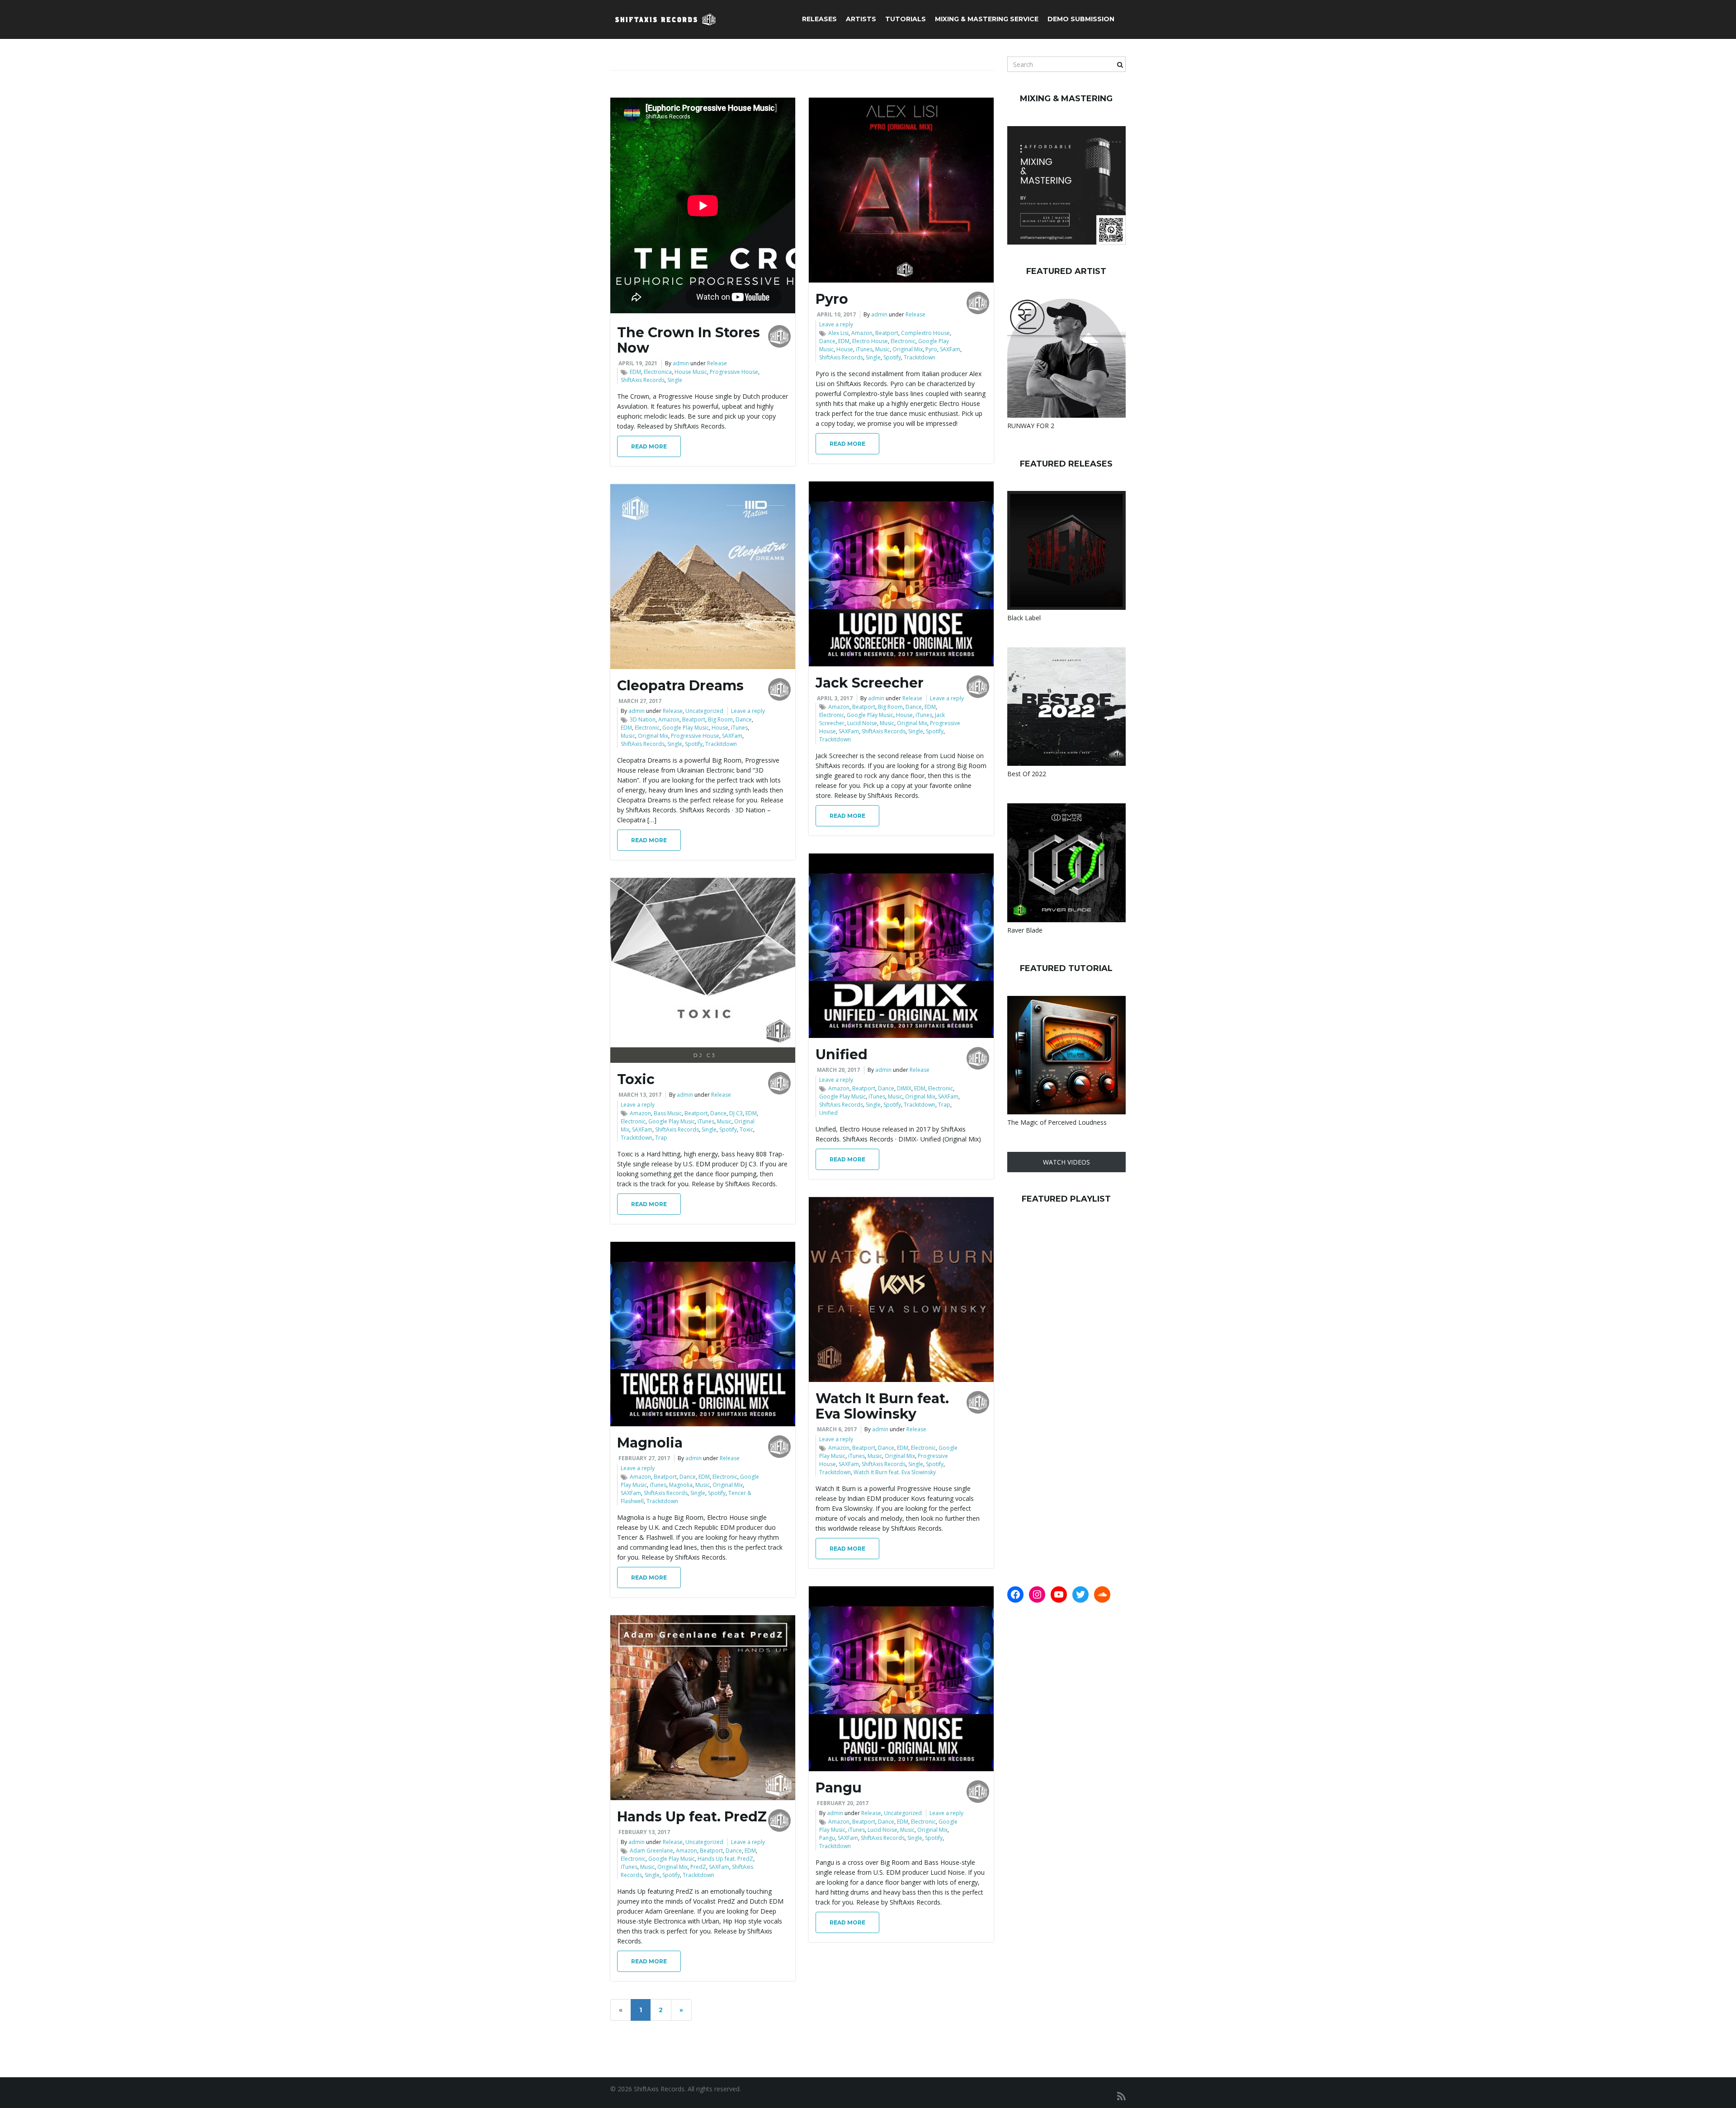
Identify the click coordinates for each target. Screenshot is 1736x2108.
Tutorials (906, 19)
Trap (944, 1105)
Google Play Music (870, 715)
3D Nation (643, 719)
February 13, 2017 (644, 1832)
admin (681, 363)
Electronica (658, 372)
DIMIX (904, 1088)
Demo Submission (1081, 19)
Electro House (870, 341)
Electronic (903, 341)
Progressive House (734, 372)
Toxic (636, 1079)
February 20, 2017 (843, 1803)
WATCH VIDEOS (1066, 1162)
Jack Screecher (870, 683)
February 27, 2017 (644, 1458)
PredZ (698, 1867)
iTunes (864, 349)
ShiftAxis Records (643, 380)
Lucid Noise (862, 723)
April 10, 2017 (836, 314)
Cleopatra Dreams (680, 686)
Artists (861, 19)
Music (882, 349)
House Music (691, 372)
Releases (819, 19)
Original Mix (908, 349)
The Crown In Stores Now (689, 340)
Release (717, 363)
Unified (842, 1054)
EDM (635, 372)
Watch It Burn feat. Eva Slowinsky (882, 1406)
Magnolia (650, 1443)
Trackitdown (920, 357)
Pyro (832, 299)
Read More (649, 446)
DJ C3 (736, 1113)
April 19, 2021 (638, 363)
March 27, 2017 (640, 701)
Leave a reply (836, 324)
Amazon (862, 333)
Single (675, 380)
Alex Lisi (838, 333)
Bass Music (668, 1113)
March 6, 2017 (837, 1429)
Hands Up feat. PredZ (692, 1817)
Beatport (887, 333)
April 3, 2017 (835, 698)
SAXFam (950, 349)
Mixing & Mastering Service (987, 19)
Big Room (890, 707)
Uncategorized (704, 711)
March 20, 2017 (838, 1070)
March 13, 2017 (640, 1095)
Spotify (892, 357)
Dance (827, 341)
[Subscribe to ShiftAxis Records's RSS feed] (1121, 2096)
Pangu (839, 1788)
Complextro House (925, 333)
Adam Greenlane (651, 1851)
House (845, 349)
